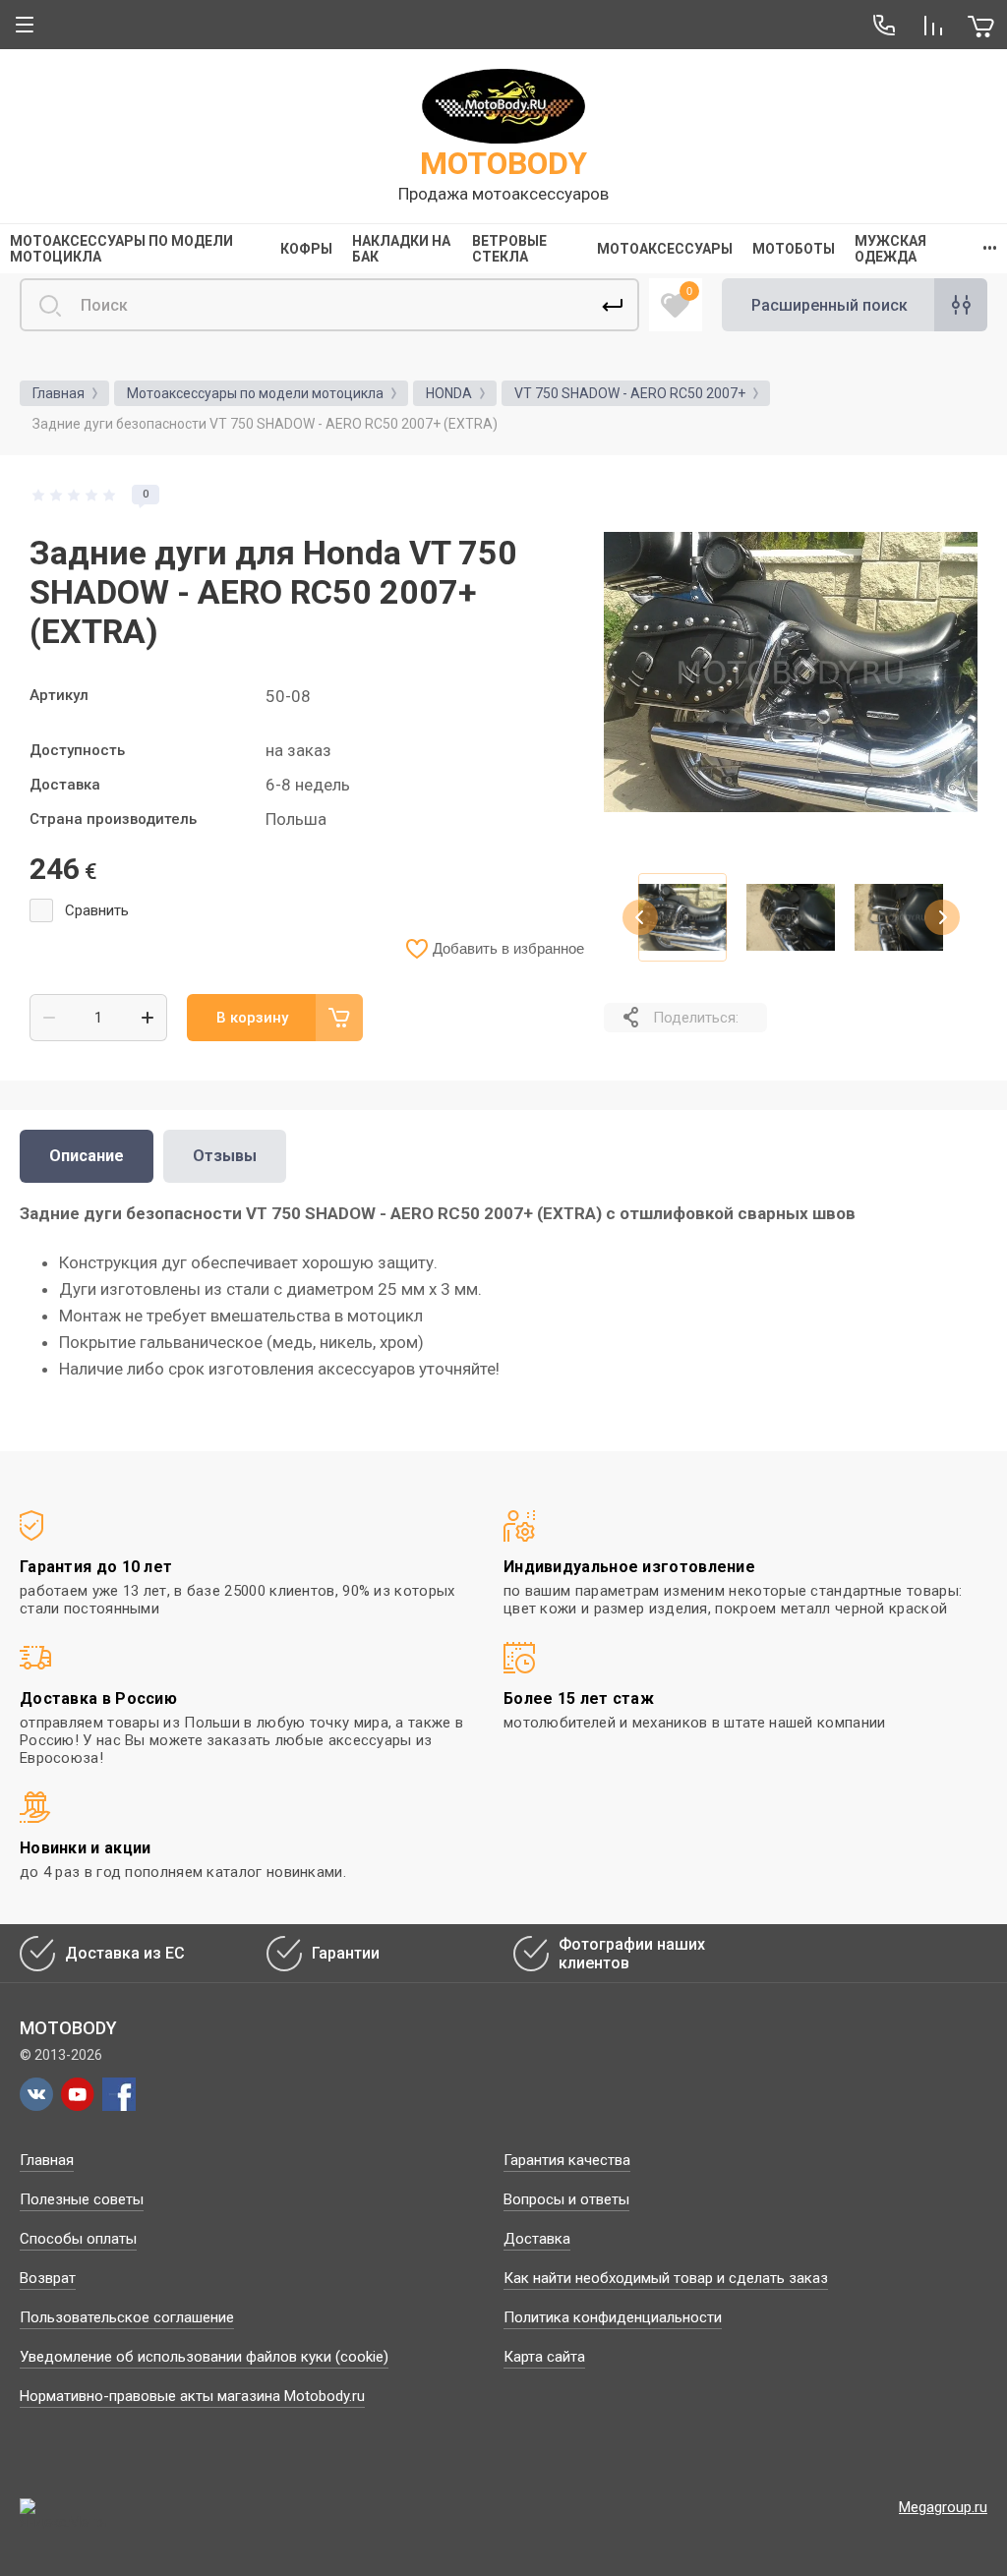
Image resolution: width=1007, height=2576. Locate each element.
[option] (791, 672)
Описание (87, 1156)
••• (990, 249)
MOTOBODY (503, 163)
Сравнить (97, 910)
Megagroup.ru (943, 2507)
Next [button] (942, 917)
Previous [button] (640, 917)
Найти (613, 305)
